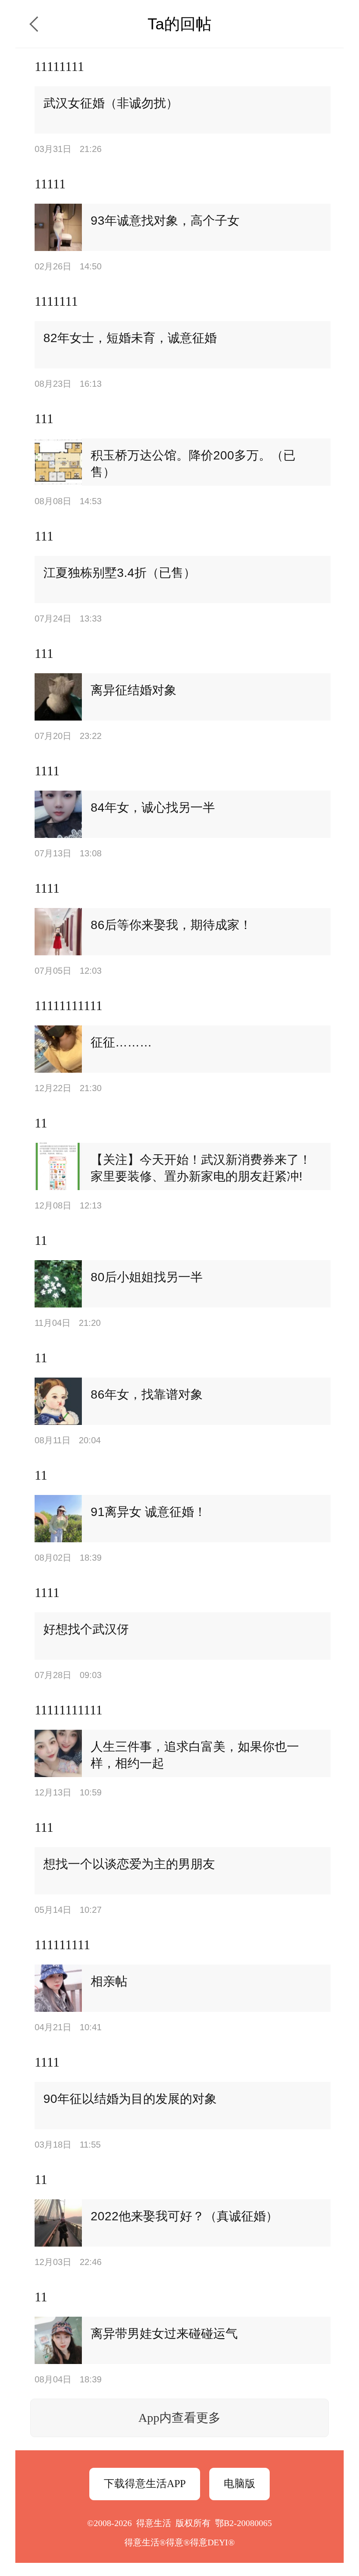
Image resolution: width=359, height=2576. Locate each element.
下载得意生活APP (145, 2484)
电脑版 (239, 2484)
